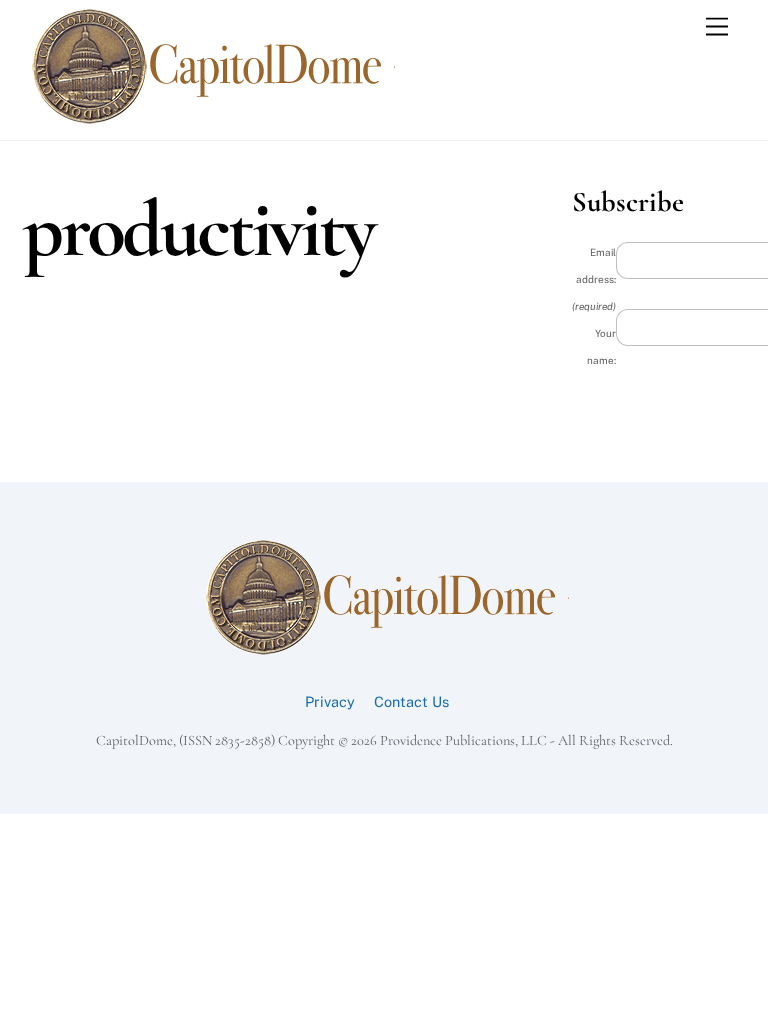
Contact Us (411, 701)
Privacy (330, 701)
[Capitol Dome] (210, 120)
